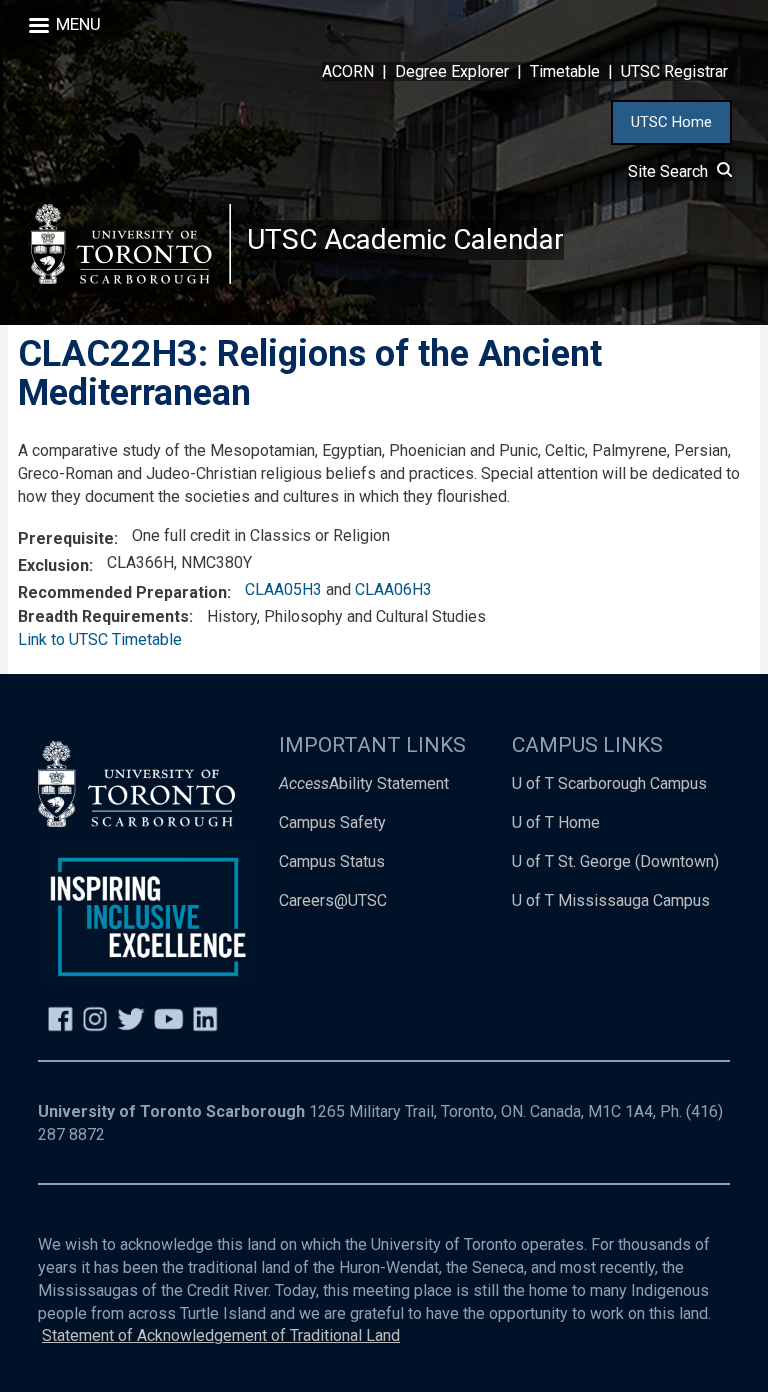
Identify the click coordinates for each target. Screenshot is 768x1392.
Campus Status (332, 861)
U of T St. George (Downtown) (615, 861)
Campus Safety (332, 822)
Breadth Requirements (103, 616)
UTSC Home (671, 122)
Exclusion (53, 565)
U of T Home (556, 822)
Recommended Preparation (122, 592)
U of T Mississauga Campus (611, 900)
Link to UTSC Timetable (100, 639)
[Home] (131, 243)
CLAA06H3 (393, 589)
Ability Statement (364, 783)
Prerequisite (66, 538)
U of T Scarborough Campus (609, 783)
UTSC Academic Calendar (405, 239)
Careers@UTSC (333, 900)
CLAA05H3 (283, 589)
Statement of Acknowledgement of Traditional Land (221, 1335)
